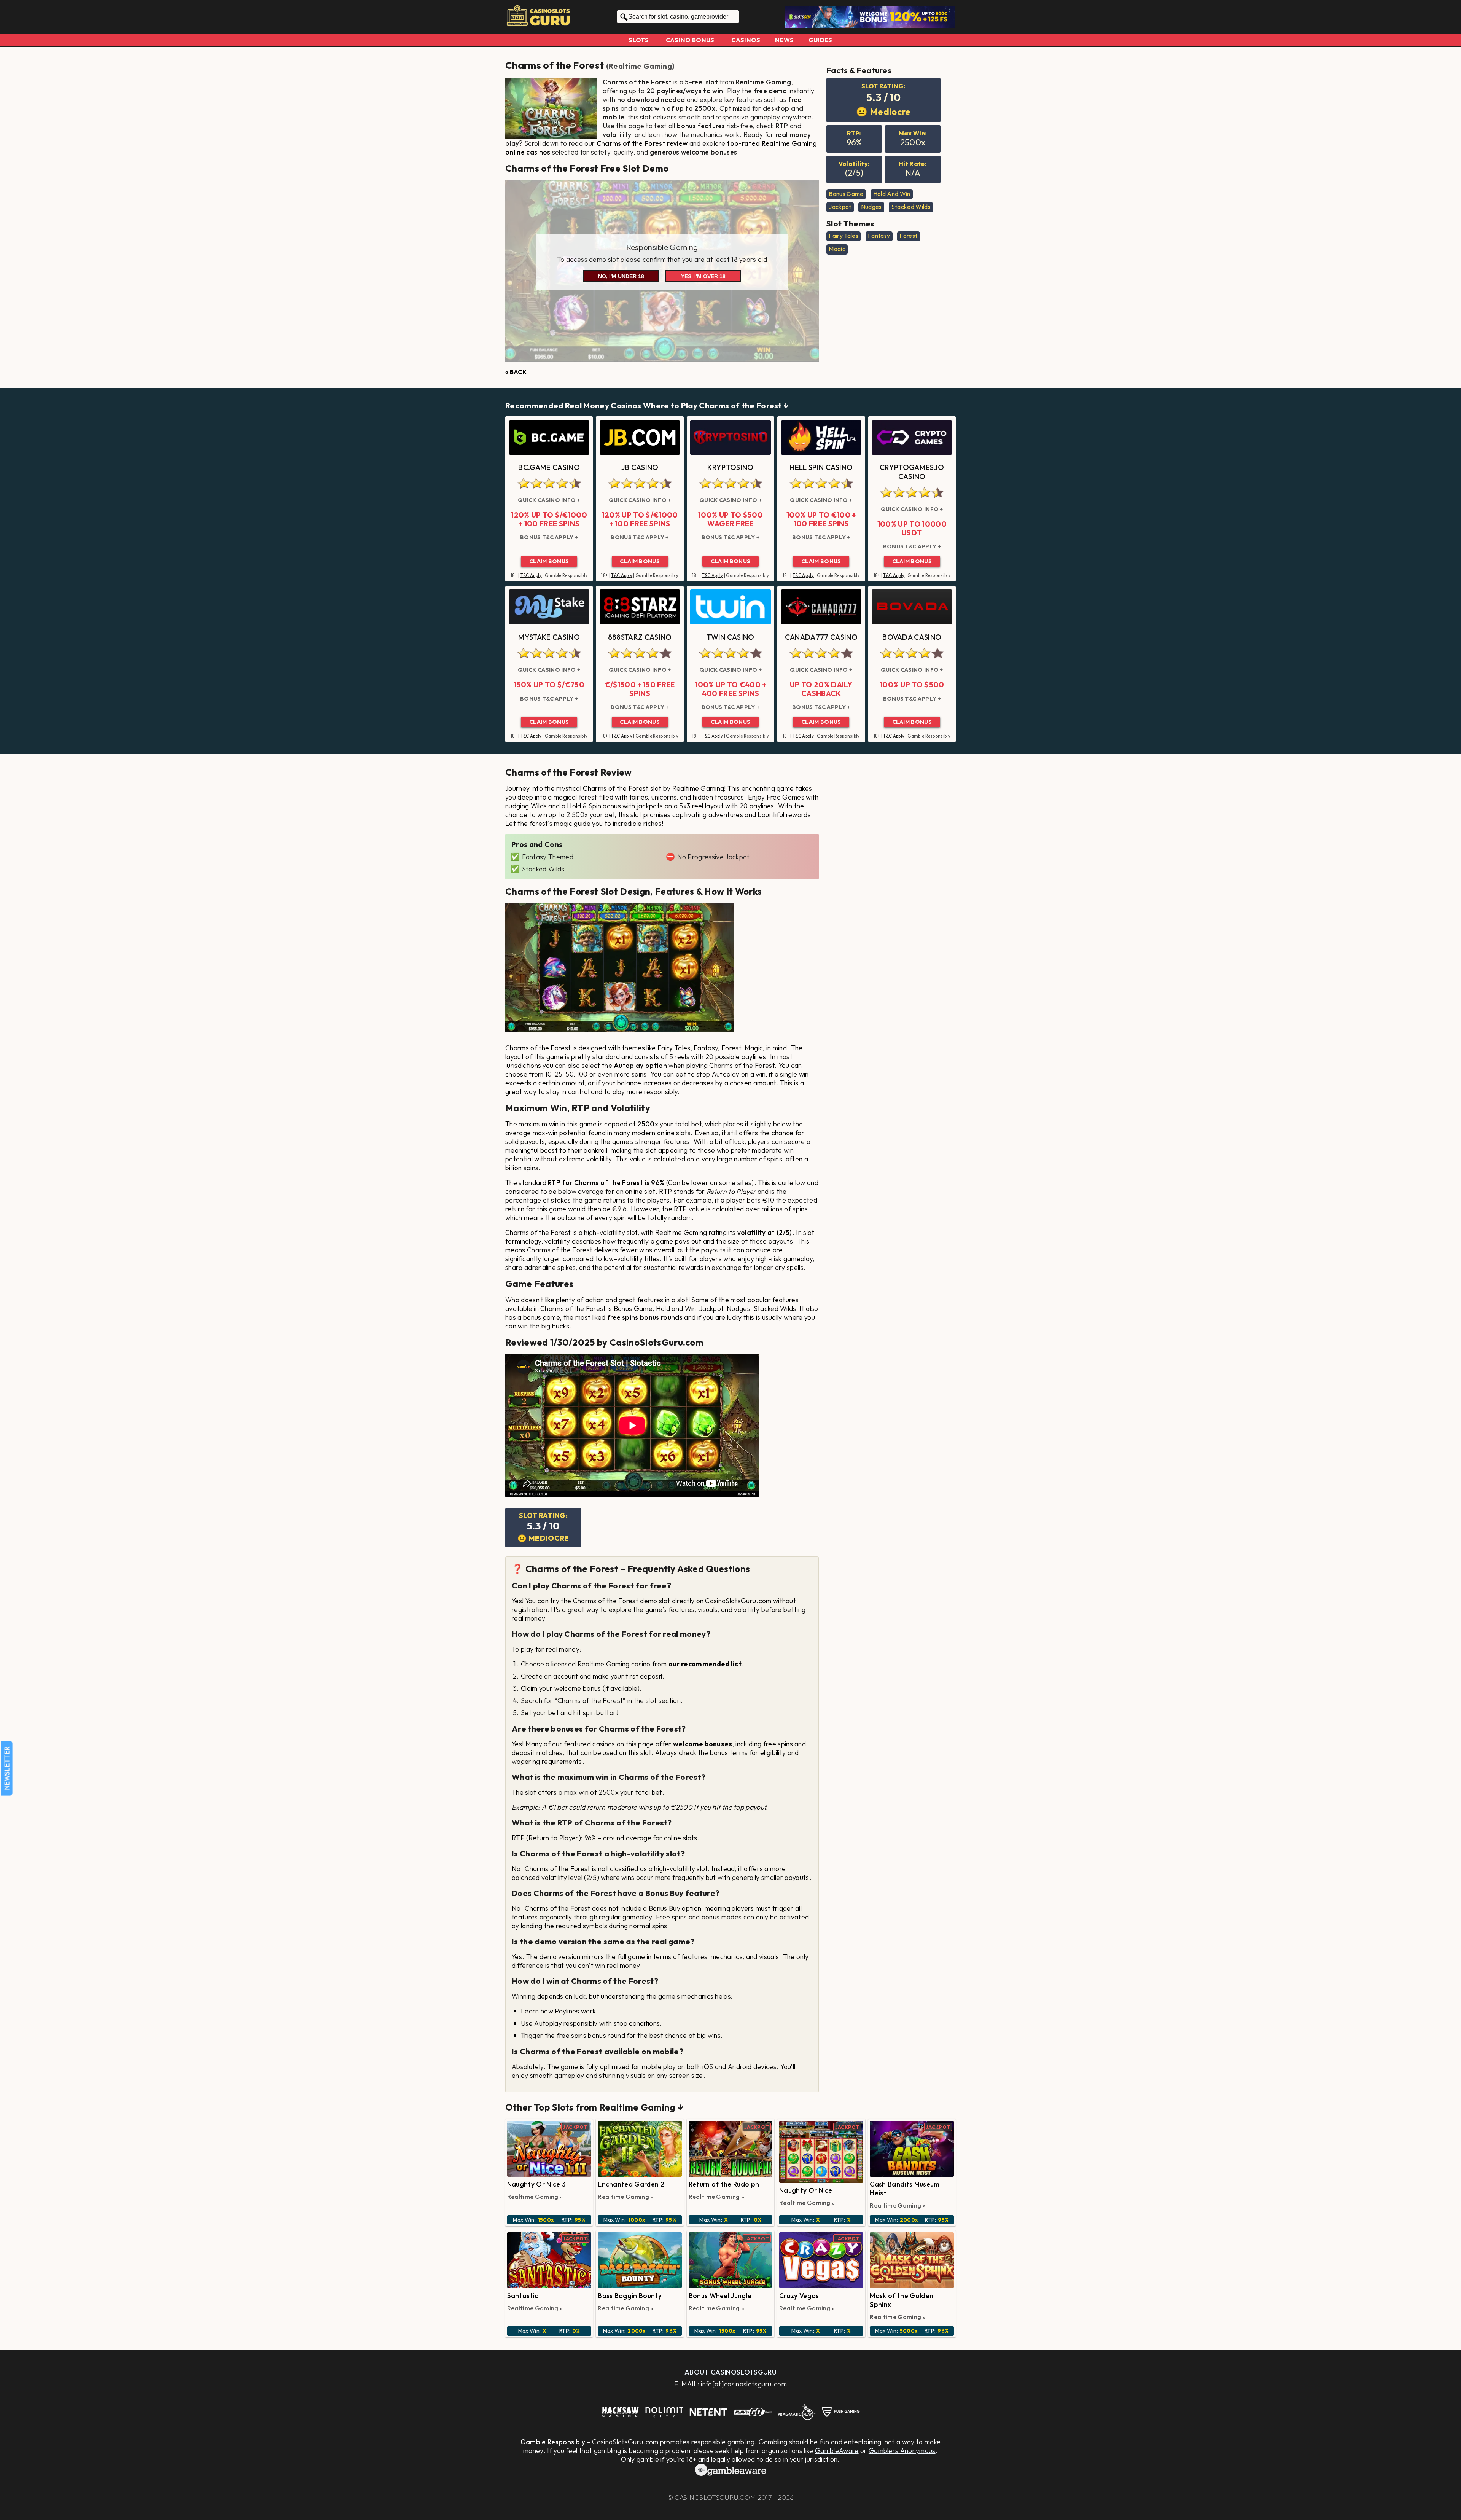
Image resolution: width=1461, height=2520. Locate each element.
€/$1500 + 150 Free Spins (640, 689)
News (784, 40)
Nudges (871, 207)
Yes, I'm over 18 (703, 276)
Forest (908, 236)
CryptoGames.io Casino (912, 472)
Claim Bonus (549, 561)
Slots (639, 40)
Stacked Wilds (911, 207)
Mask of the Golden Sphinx (902, 2300)
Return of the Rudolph (724, 2184)
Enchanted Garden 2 (631, 2184)
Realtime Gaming (640, 66)
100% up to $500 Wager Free (730, 519)
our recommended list (705, 1664)
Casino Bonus (690, 40)
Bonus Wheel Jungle (720, 2296)
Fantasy (879, 236)
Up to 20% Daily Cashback (821, 689)
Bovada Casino (912, 637)
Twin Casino (730, 637)
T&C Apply (531, 575)
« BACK (516, 372)
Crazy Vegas (799, 2296)
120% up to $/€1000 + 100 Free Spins (549, 519)
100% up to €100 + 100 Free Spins (821, 519)
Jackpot (840, 207)
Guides (820, 40)
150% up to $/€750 (549, 685)
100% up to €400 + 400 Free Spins (730, 689)
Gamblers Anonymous (902, 2451)
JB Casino (640, 467)
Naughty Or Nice (806, 2190)
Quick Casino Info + (549, 500)
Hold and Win (892, 194)
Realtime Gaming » (535, 2197)
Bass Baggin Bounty (630, 2296)
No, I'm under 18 (621, 276)
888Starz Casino (640, 637)
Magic (837, 249)
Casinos (746, 40)
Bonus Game (846, 194)
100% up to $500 (912, 685)
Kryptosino (730, 467)
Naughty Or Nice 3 (536, 2184)
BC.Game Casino (549, 467)
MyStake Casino (549, 637)
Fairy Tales (843, 236)
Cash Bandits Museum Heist (905, 2189)
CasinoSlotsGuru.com (715, 2497)
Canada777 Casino (821, 637)
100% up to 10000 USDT (912, 528)
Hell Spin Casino (821, 467)
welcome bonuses (703, 1744)
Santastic (523, 2296)
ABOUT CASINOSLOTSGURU (730, 2372)
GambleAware (837, 2451)
